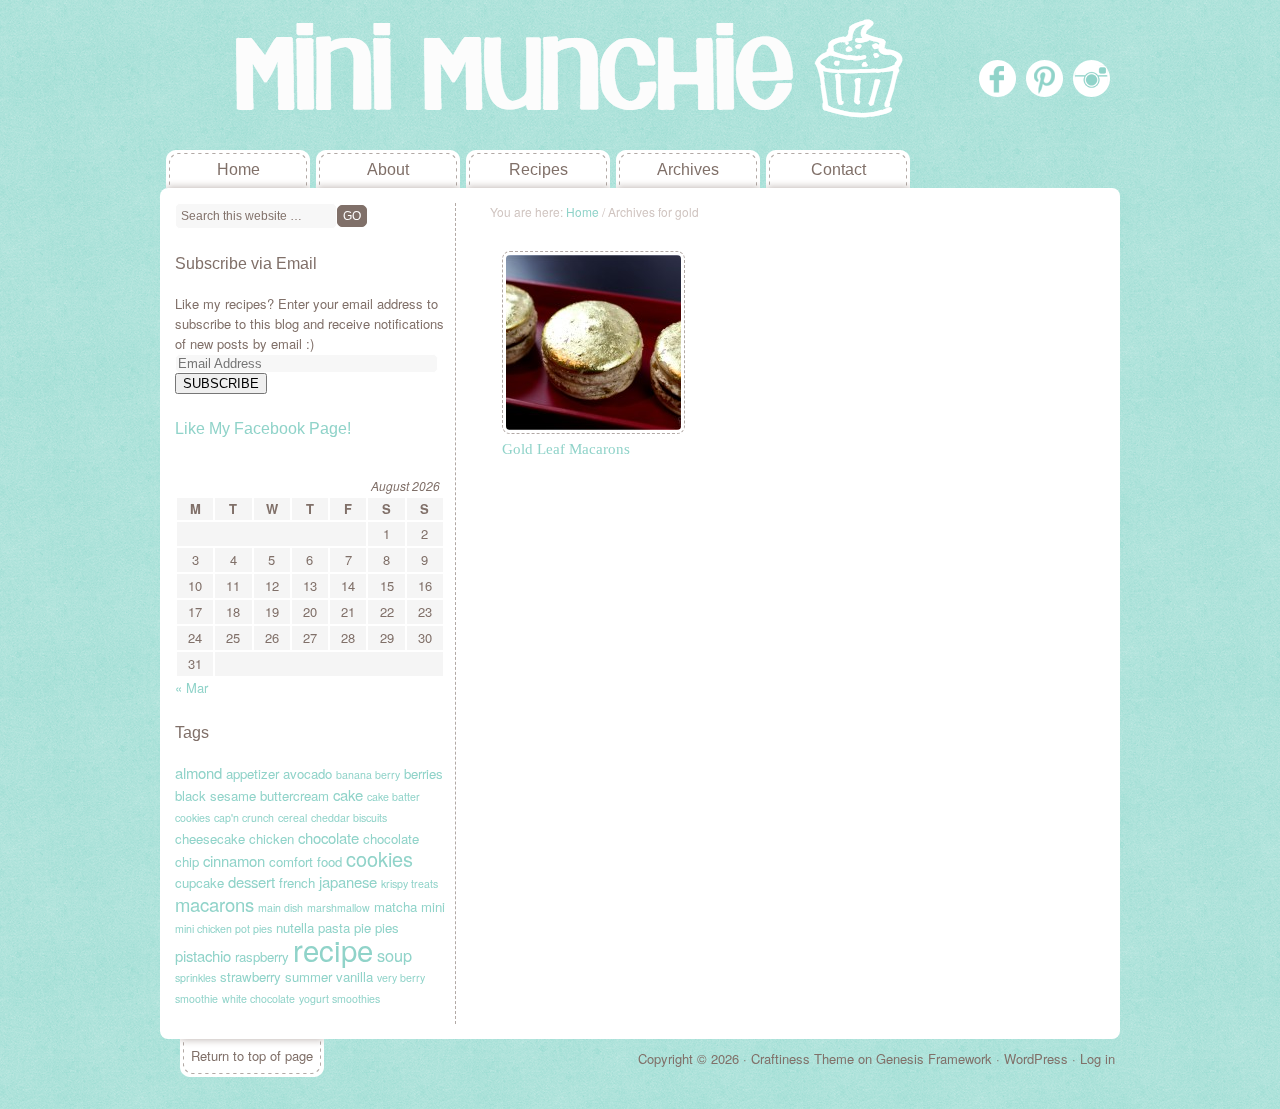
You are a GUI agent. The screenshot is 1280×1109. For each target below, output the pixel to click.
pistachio (203, 955)
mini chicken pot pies (223, 928)
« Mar (191, 687)
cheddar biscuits (349, 817)
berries (423, 773)
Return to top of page (252, 1055)
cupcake (199, 882)
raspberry (262, 956)
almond (198, 772)
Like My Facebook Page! (263, 428)
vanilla (354, 976)
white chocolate (258, 998)
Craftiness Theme (802, 1058)
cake (348, 794)
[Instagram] (1091, 78)
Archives (688, 169)
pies (387, 927)
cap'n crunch (244, 817)
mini (433, 906)
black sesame (215, 795)
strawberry (250, 976)
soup (394, 955)
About (388, 169)
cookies (379, 858)
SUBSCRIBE (221, 383)
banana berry (368, 774)
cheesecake (210, 838)
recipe (333, 949)
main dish (280, 907)
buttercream (294, 795)
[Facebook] (997, 78)
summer (308, 976)
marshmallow (338, 907)
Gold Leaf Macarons (566, 449)
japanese (348, 881)
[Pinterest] (1044, 78)
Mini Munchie (310, 75)
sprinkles (195, 977)
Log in (1097, 1058)
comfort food (305, 861)
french (297, 882)
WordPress (1036, 1058)
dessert (251, 881)
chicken (271, 838)
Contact (838, 169)
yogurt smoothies (339, 998)
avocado (307, 773)
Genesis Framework (934, 1058)
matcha (395, 906)
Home (238, 169)
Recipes (538, 169)
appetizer (252, 773)
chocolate (328, 837)
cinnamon (234, 860)
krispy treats (409, 883)
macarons (214, 904)
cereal (292, 817)
